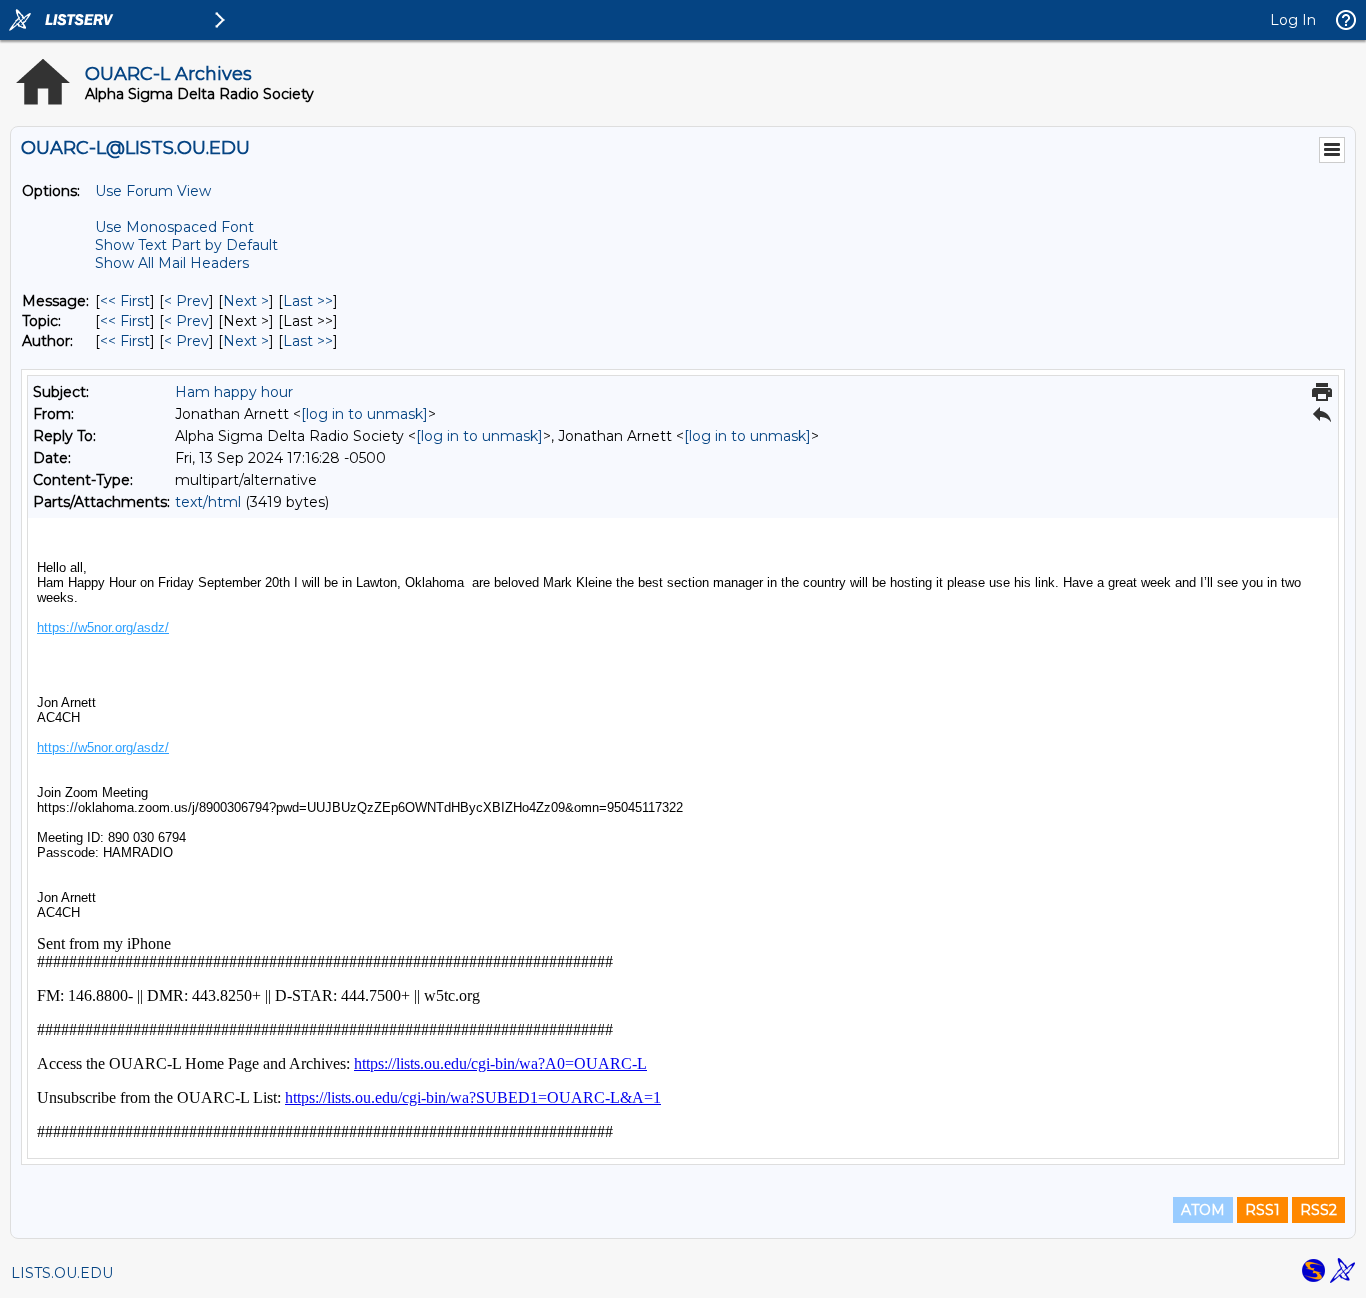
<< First (125, 301)
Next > (246, 301)
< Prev (186, 301)
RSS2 (1318, 1210)
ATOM (1203, 1210)
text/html (208, 502)
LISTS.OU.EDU (62, 1273)
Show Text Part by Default (186, 245)
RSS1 (1262, 1210)
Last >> (308, 301)
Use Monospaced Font (174, 227)
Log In (1293, 20)
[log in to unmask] (364, 414)
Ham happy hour (234, 392)
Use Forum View (153, 191)
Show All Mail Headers (172, 263)
